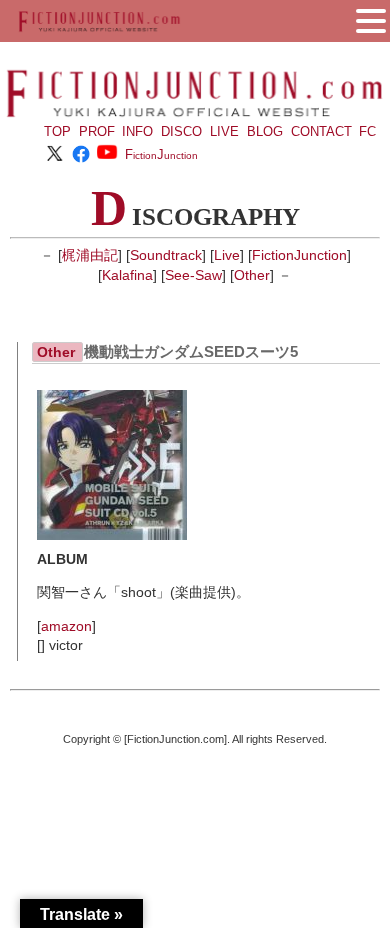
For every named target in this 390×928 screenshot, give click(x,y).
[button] (371, 19)
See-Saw (193, 275)
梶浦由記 (90, 255)
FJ (161, 154)
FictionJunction (299, 255)
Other (252, 275)
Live (227, 255)
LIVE (224, 131)
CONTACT (321, 131)
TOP (57, 131)
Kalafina (127, 275)
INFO (137, 131)
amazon (66, 626)
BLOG (265, 131)
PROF (97, 131)
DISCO (181, 131)
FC (367, 131)
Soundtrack (166, 255)
